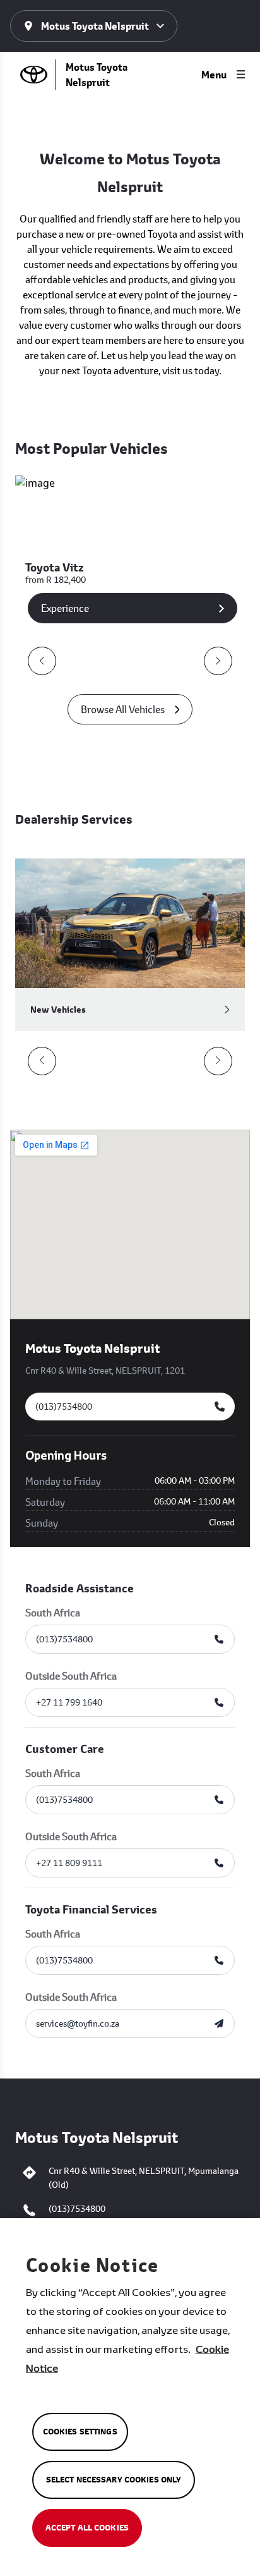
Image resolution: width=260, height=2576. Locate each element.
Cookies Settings (80, 2432)
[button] (42, 661)
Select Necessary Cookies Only (114, 2480)
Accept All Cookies (87, 2528)
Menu (214, 75)
